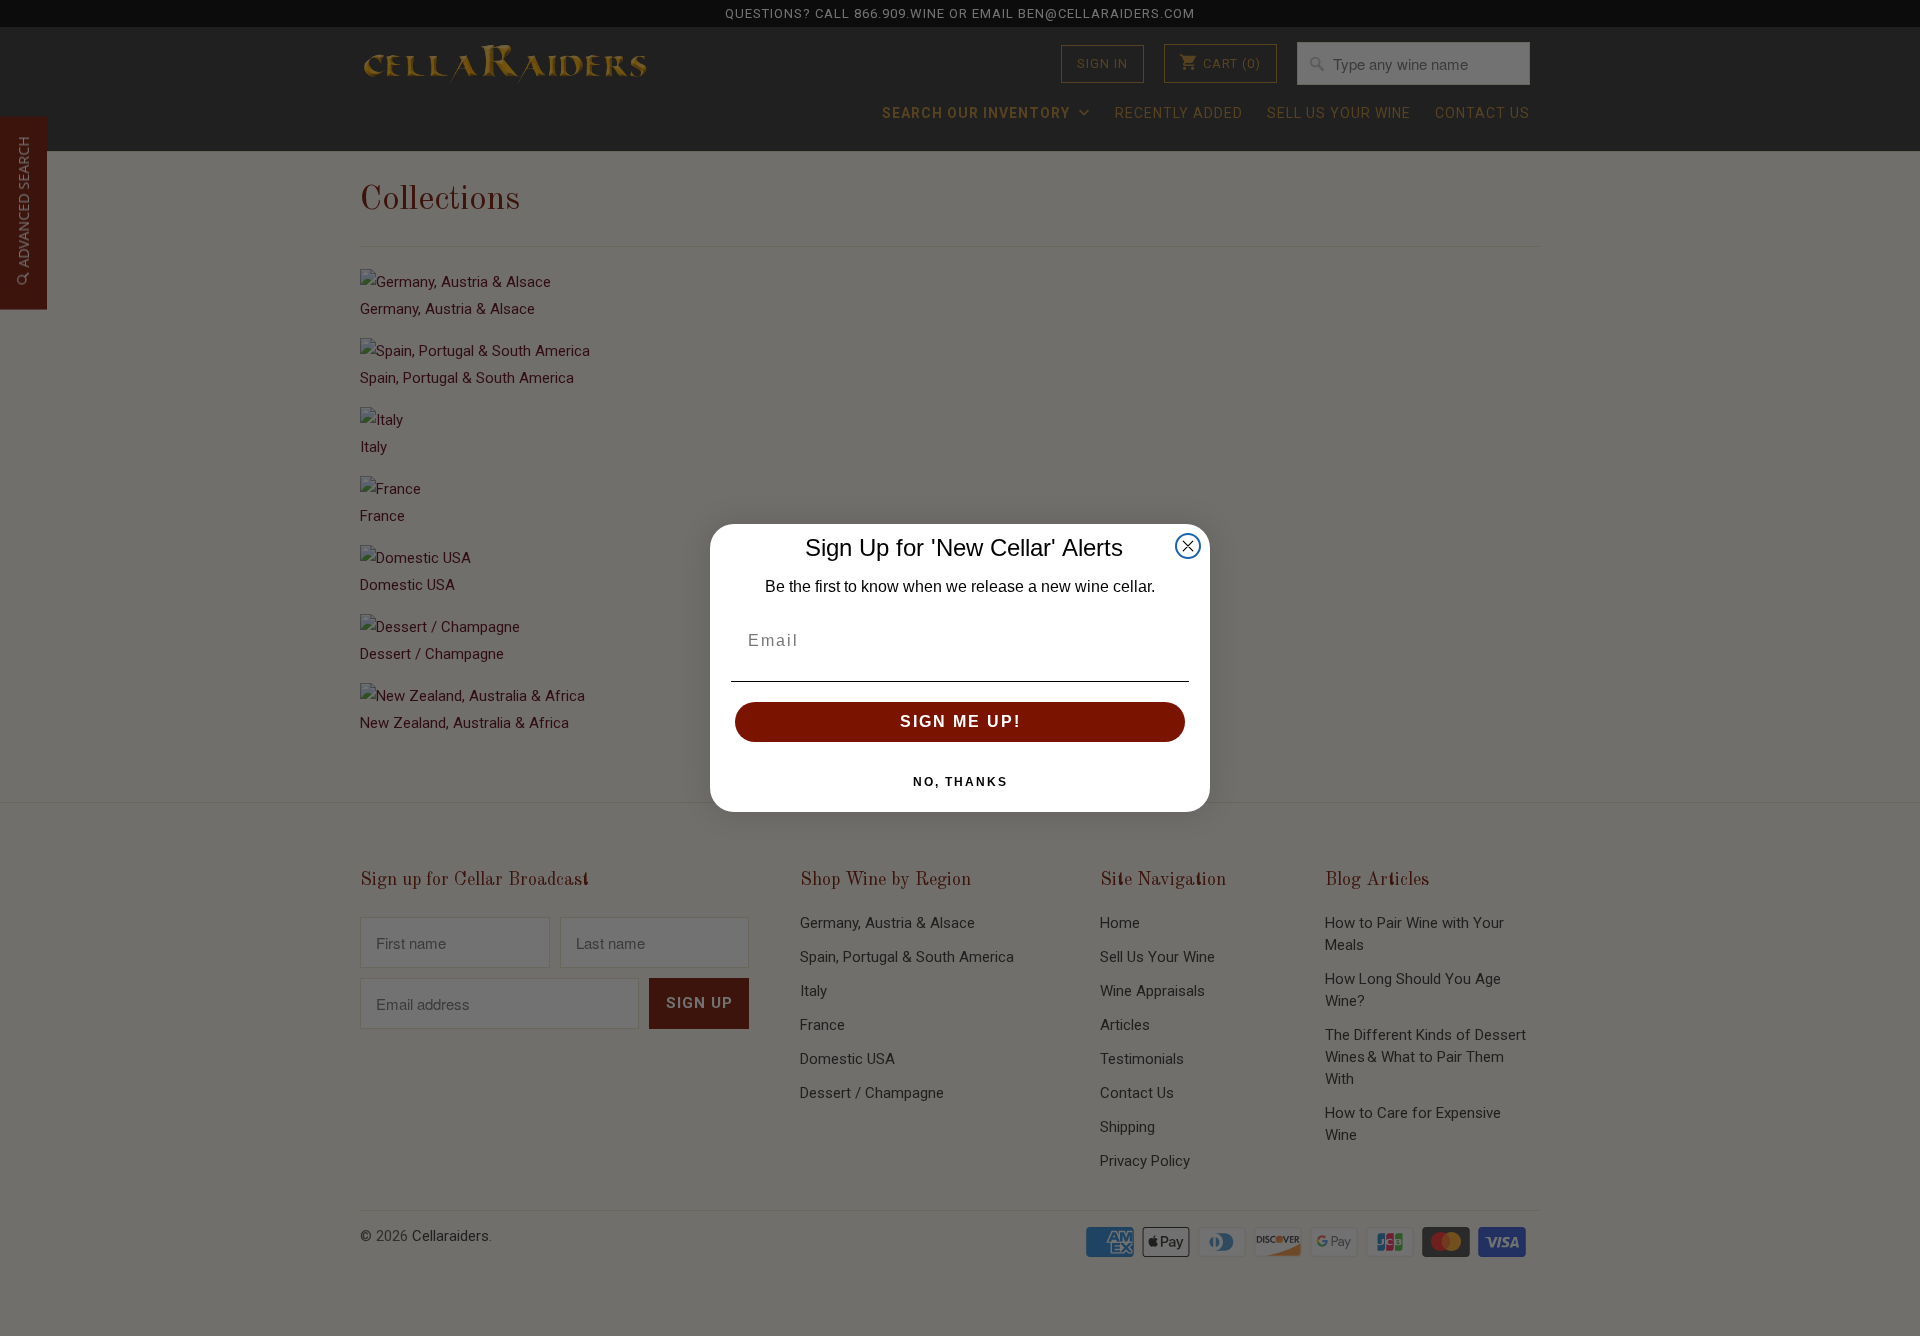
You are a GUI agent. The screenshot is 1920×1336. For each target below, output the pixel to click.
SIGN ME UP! (960, 721)
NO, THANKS (960, 782)
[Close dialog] (1188, 546)
